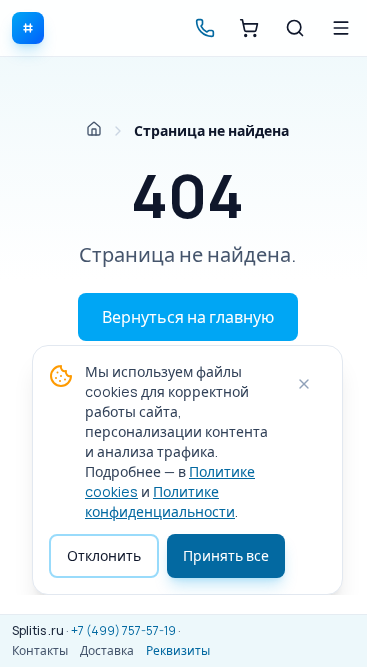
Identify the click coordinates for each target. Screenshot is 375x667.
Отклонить (104, 555)
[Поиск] (295, 28)
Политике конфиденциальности (160, 501)
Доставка (107, 651)
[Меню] (341, 28)
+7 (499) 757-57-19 (123, 630)
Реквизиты (178, 651)
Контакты (40, 651)
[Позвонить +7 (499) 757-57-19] (205, 28)
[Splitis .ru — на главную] (28, 28)
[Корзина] (249, 28)
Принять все (226, 555)
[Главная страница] (94, 129)
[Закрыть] (304, 384)
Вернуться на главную (188, 317)
